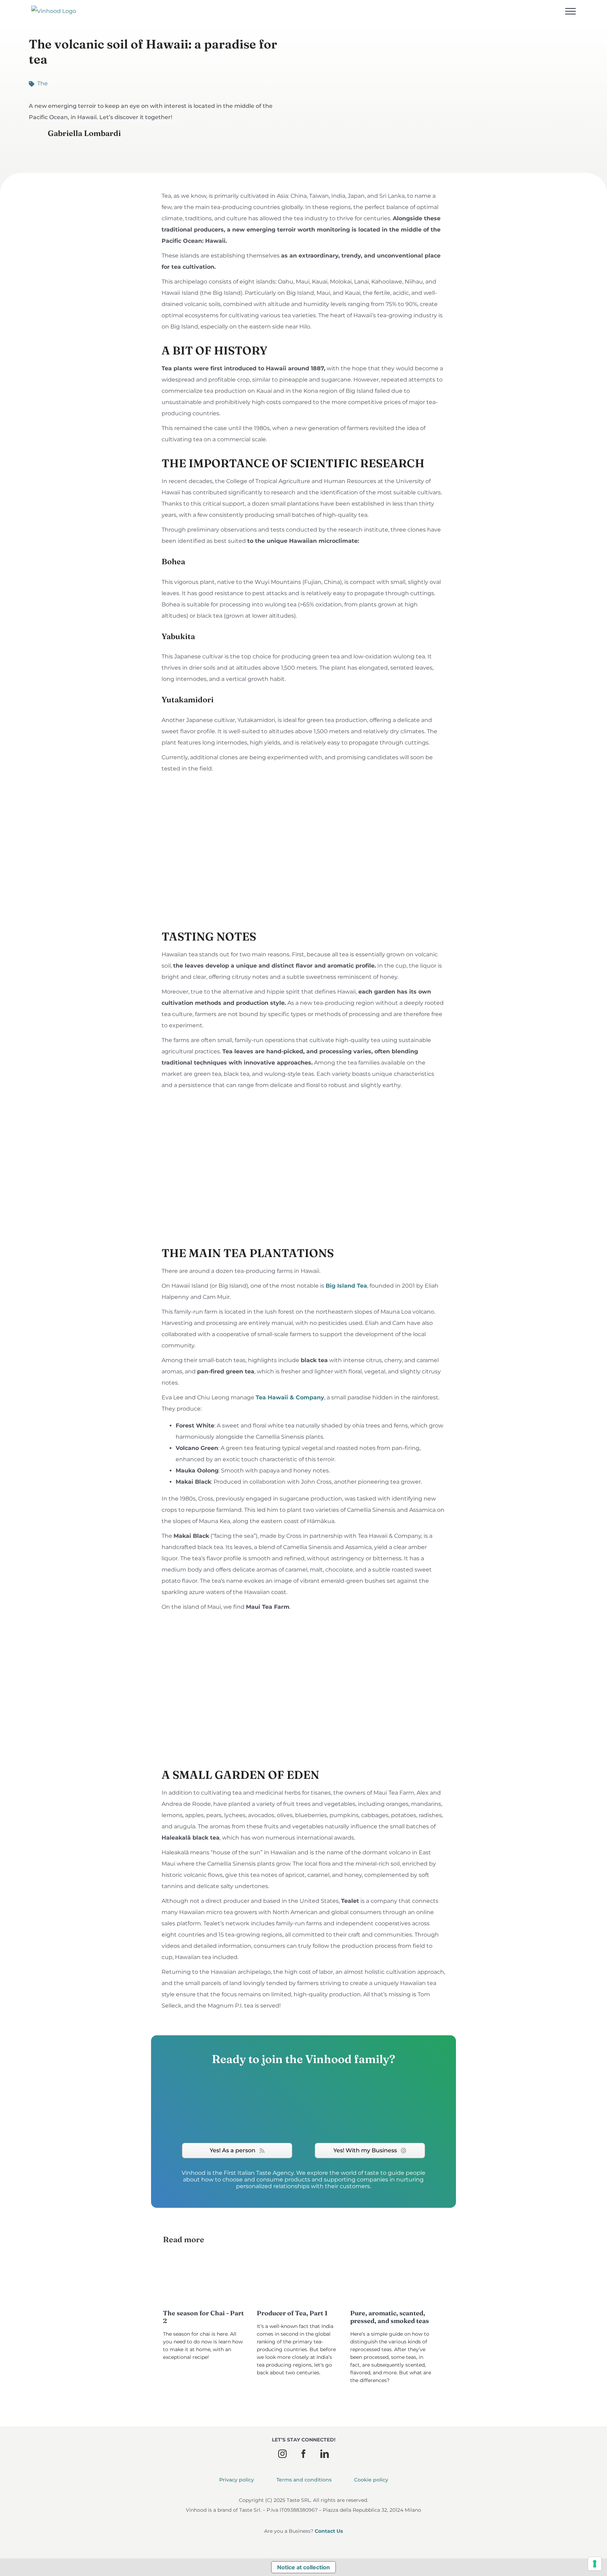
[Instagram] (282, 2454)
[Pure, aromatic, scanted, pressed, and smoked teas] (389, 2280)
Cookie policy (371, 2480)
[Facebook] (303, 2454)
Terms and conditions (304, 2480)
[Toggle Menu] (570, 11)
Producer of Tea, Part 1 (292, 2313)
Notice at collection (303, 2567)
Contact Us (329, 2531)
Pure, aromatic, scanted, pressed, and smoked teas (390, 2317)
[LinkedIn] (325, 2454)
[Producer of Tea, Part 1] (295, 2280)
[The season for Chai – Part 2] (202, 2280)
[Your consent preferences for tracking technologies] (595, 2564)
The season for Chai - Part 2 (203, 2317)
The (43, 83)
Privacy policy (237, 2480)
